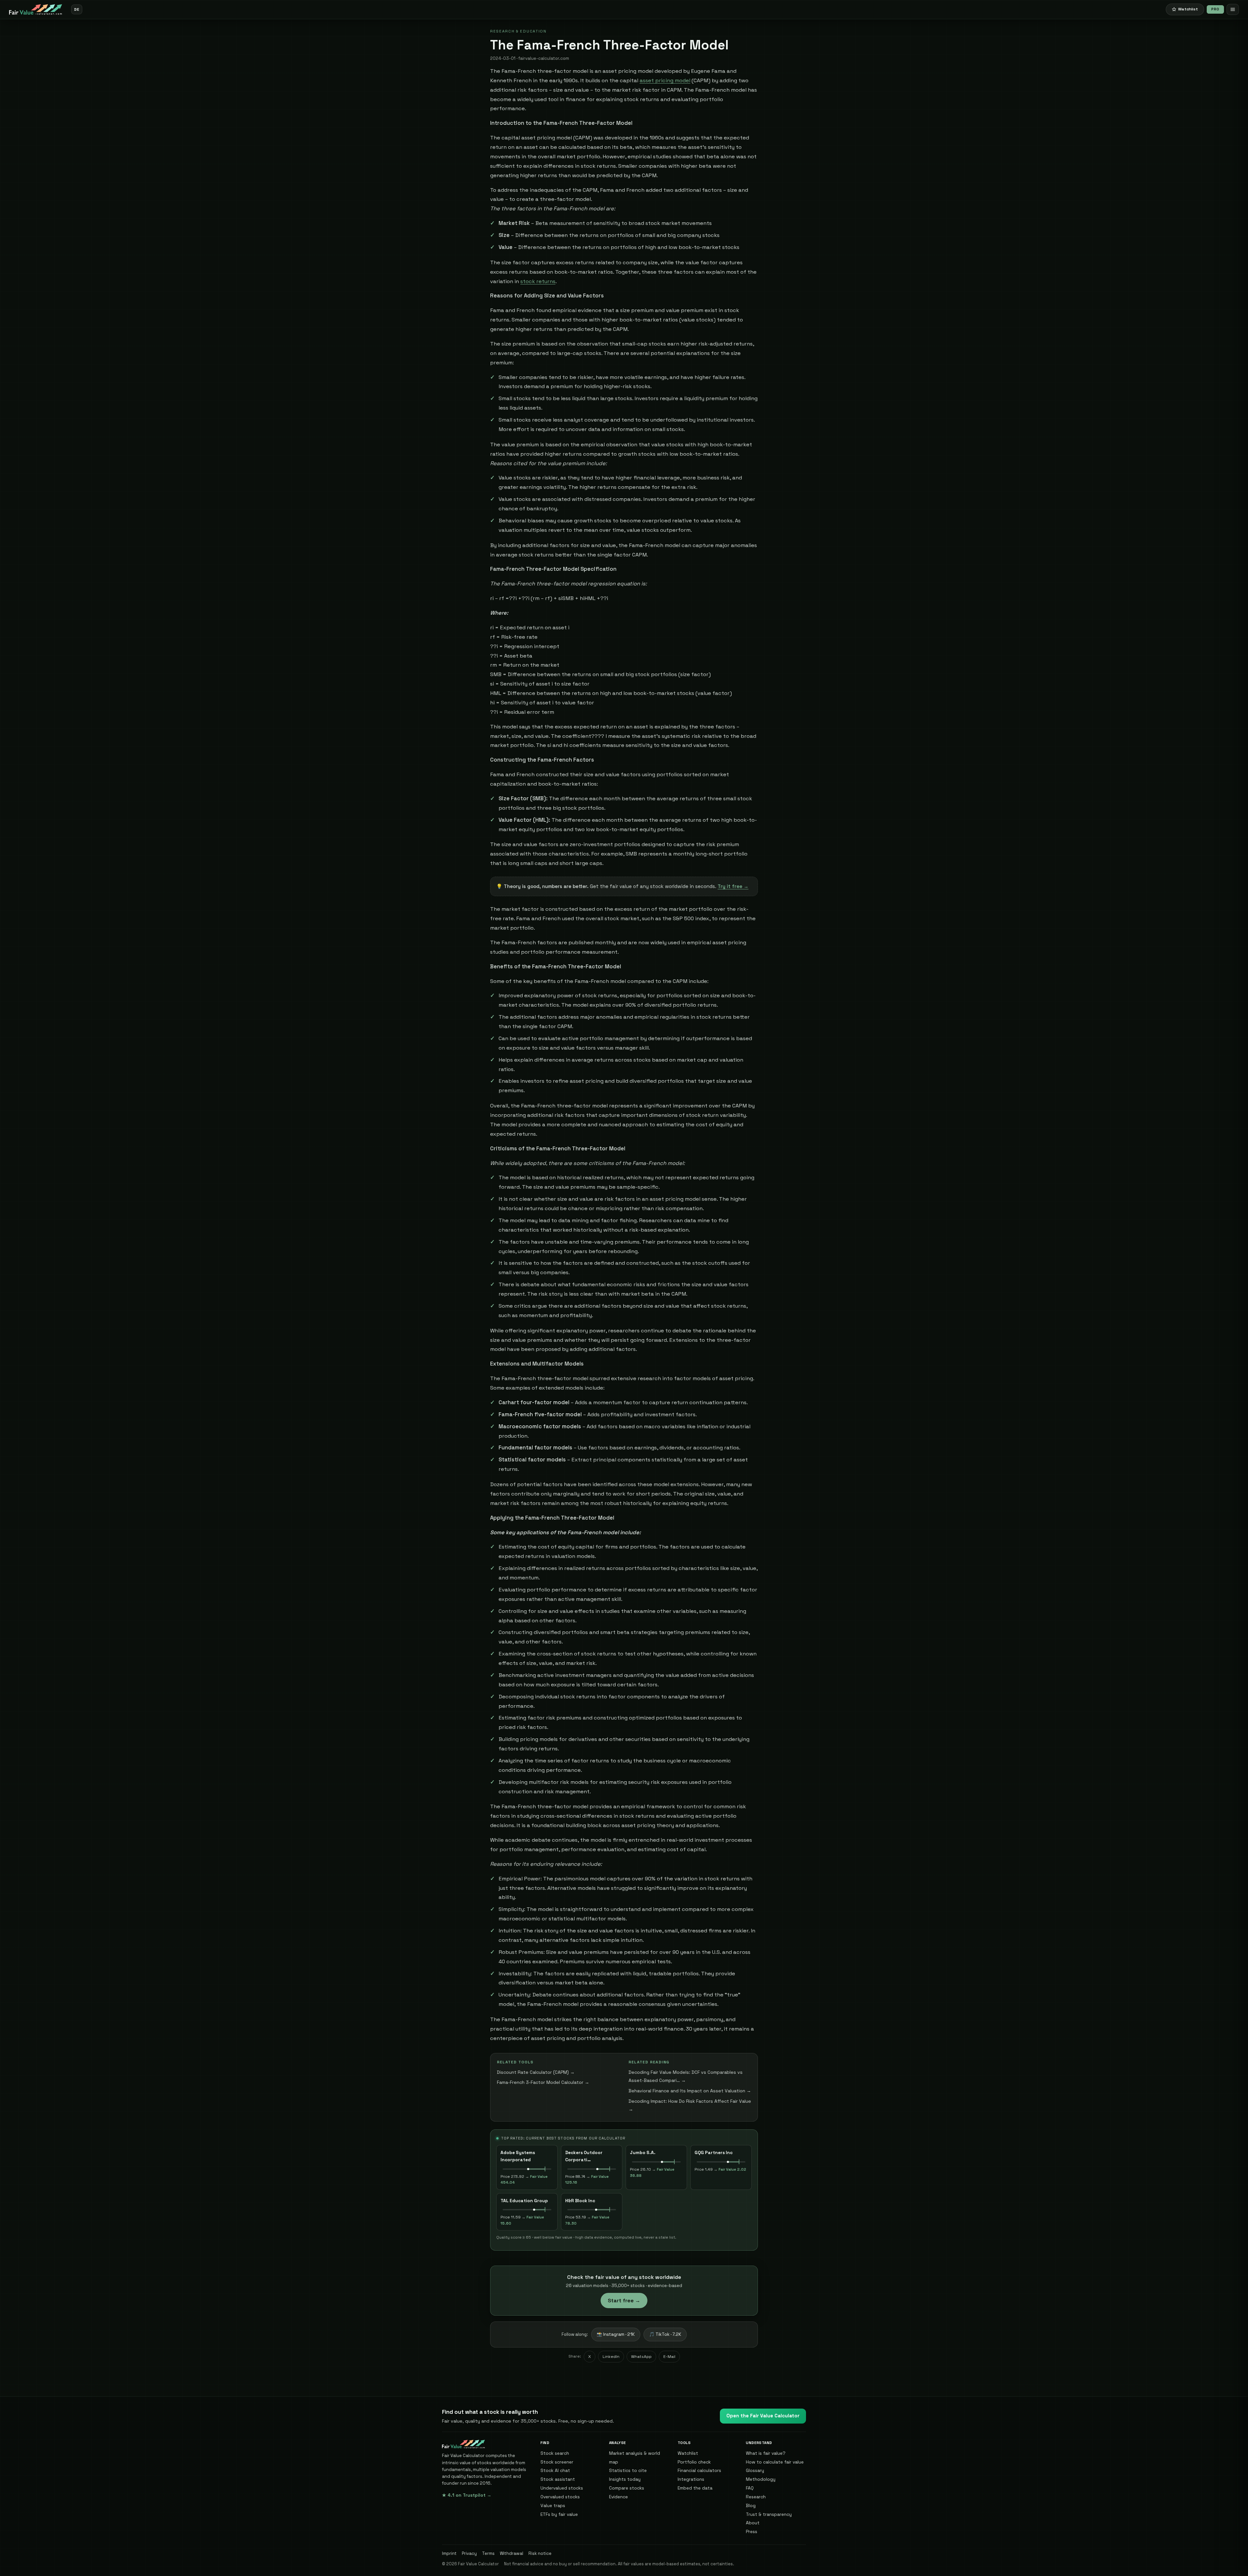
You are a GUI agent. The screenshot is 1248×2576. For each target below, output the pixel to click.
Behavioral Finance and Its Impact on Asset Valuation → (690, 2091)
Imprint (449, 2553)
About (753, 2523)
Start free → (624, 2301)
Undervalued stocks (562, 2488)
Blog (751, 2505)
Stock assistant (558, 2479)
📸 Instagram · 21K (616, 2334)
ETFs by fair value (559, 2514)
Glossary (755, 2470)
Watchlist (688, 2453)
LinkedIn (611, 2357)
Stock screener (557, 2462)
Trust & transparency (769, 2514)
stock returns (538, 281)
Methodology (761, 2479)
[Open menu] (1233, 9)
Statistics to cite (628, 2470)
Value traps (553, 2505)
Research (756, 2497)
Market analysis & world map (635, 2458)
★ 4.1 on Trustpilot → (467, 2495)
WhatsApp (641, 2357)
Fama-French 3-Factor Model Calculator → (543, 2082)
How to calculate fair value (775, 2462)
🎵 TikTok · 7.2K (665, 2334)
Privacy (469, 2553)
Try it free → (733, 886)
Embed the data (695, 2488)
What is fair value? (766, 2453)
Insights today (625, 2479)
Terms (488, 2553)
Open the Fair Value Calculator (763, 2416)
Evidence (618, 2497)
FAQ (750, 2488)
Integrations (691, 2479)
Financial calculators (699, 2470)
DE (77, 9)
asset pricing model (665, 80)
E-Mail (669, 2357)
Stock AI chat (555, 2470)
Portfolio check (694, 2462)
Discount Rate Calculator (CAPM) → (536, 2072)
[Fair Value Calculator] (36, 9)
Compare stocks (627, 2488)
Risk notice (540, 2553)
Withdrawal (512, 2553)
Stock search (555, 2453)
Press (752, 2531)
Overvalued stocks (560, 2497)
